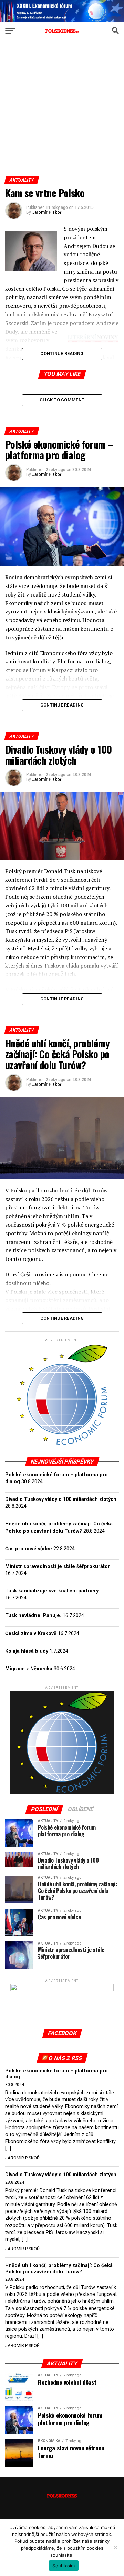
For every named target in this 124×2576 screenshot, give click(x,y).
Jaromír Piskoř (47, 212)
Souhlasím (64, 2566)
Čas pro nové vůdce (29, 1549)
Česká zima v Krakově (31, 1633)
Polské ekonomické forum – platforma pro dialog (56, 2074)
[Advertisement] (62, 111)
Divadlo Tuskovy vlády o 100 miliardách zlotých (61, 1499)
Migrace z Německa (29, 1669)
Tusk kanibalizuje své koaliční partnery (52, 1591)
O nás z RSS (65, 2058)
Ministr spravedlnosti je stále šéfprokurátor (58, 1566)
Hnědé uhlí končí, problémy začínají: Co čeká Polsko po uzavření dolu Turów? (59, 2269)
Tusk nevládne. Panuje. (33, 1615)
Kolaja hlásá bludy (27, 1651)
